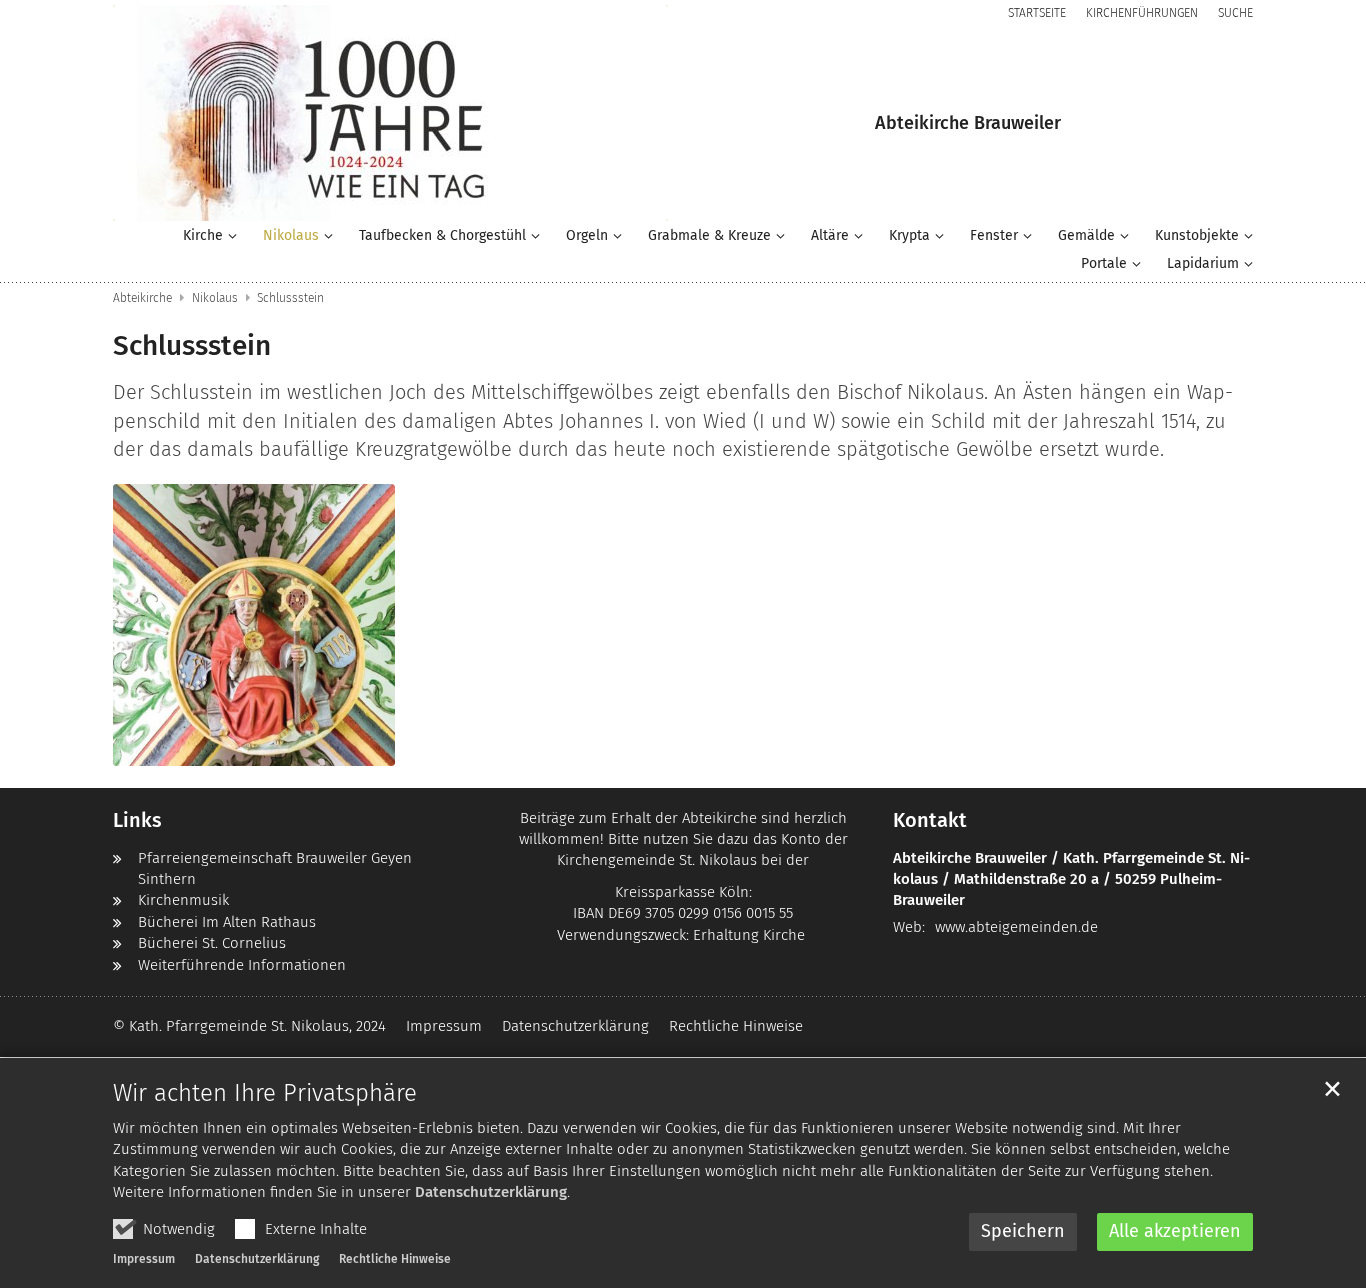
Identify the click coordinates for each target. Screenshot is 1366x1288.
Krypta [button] (909, 235)
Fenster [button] (994, 235)
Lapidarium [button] (1203, 263)
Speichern (1023, 1231)
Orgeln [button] (587, 235)
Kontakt (930, 820)
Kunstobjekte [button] (1197, 235)
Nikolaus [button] (291, 235)
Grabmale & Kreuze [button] (709, 235)
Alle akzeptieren (1175, 1231)
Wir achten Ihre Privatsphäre (265, 1093)
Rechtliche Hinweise (395, 1259)
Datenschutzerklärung (491, 1192)
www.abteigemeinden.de (1016, 927)
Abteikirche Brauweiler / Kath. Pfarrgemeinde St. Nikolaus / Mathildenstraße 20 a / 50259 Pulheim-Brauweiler (1071, 879)
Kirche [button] (203, 235)
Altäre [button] (830, 235)
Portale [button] (1104, 263)
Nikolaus (215, 298)
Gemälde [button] (1086, 235)
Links (137, 820)
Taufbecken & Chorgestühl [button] (442, 235)
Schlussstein (290, 298)
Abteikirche (142, 298)
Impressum (144, 1259)
